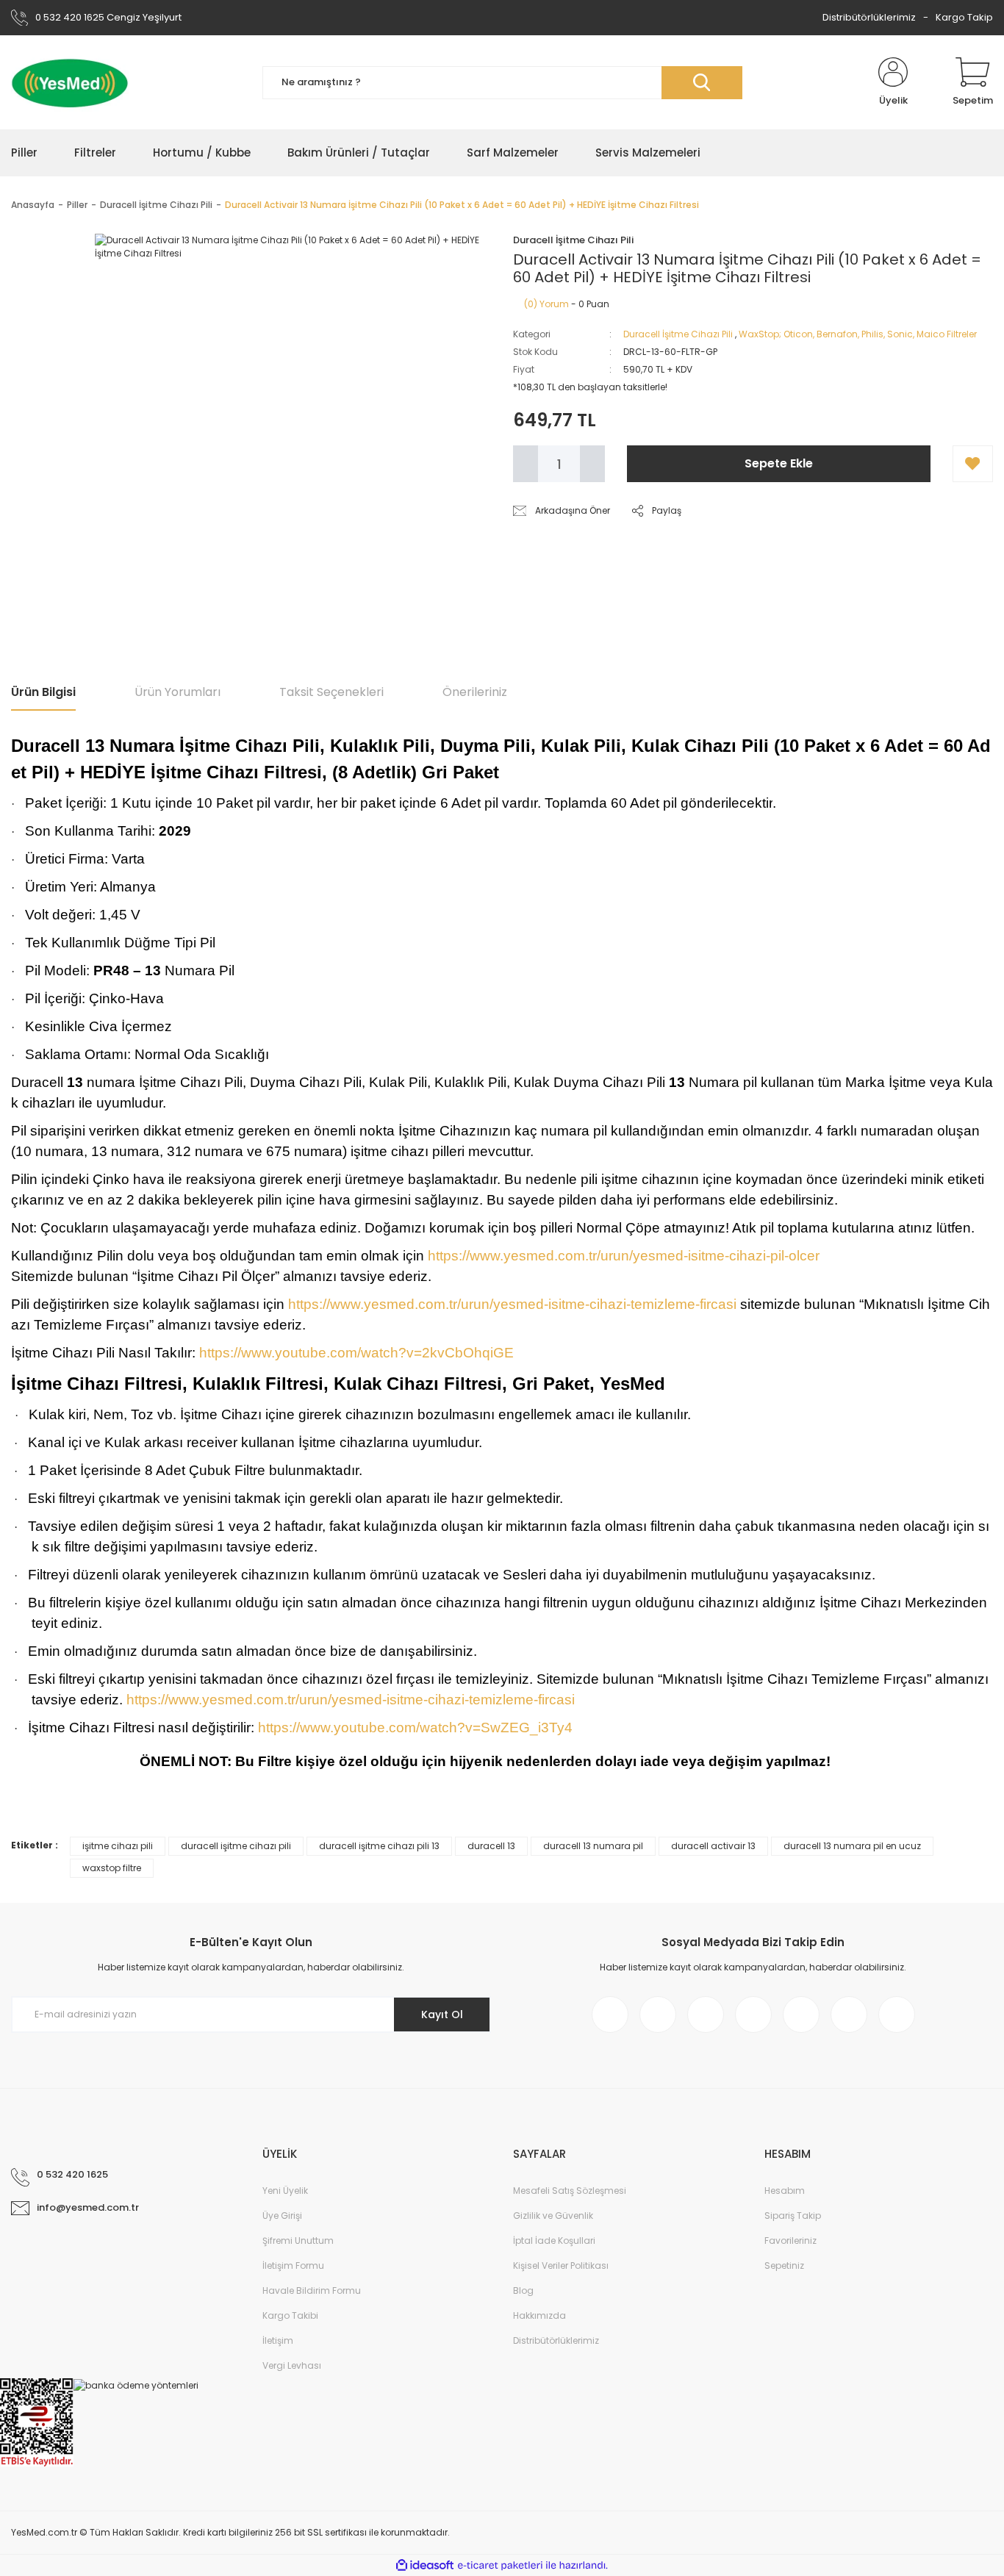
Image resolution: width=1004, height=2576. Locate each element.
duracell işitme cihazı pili (236, 1846)
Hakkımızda (539, 2315)
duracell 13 (491, 1846)
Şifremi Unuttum (298, 2240)
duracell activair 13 (713, 1846)
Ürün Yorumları (178, 692)
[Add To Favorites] (973, 464)
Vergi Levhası (292, 2365)
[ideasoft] (425, 2566)
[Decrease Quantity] (526, 464)
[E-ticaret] (500, 2566)
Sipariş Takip (793, 2216)
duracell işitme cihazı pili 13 (379, 1846)
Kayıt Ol (442, 2014)
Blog (523, 2290)
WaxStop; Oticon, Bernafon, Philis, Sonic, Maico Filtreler (858, 334)
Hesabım (785, 2191)
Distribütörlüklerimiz (869, 17)
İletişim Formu (293, 2265)
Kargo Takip (964, 17)
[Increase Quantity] (592, 464)
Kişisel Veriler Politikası (561, 2265)
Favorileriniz (790, 2240)
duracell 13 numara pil (593, 1846)
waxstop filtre (112, 1868)
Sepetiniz (784, 2265)
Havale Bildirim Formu (312, 2290)
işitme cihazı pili (118, 1846)
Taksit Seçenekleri (331, 692)
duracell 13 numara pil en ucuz (852, 1846)
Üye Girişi (282, 2216)
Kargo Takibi (290, 2315)
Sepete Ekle (779, 463)
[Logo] (70, 82)
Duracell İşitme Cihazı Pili (678, 334)
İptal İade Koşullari (554, 2240)
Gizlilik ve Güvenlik (553, 2216)
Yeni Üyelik (285, 2191)
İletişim (278, 2340)
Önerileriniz (475, 692)
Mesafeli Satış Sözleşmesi (570, 2191)
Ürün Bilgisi (43, 692)
